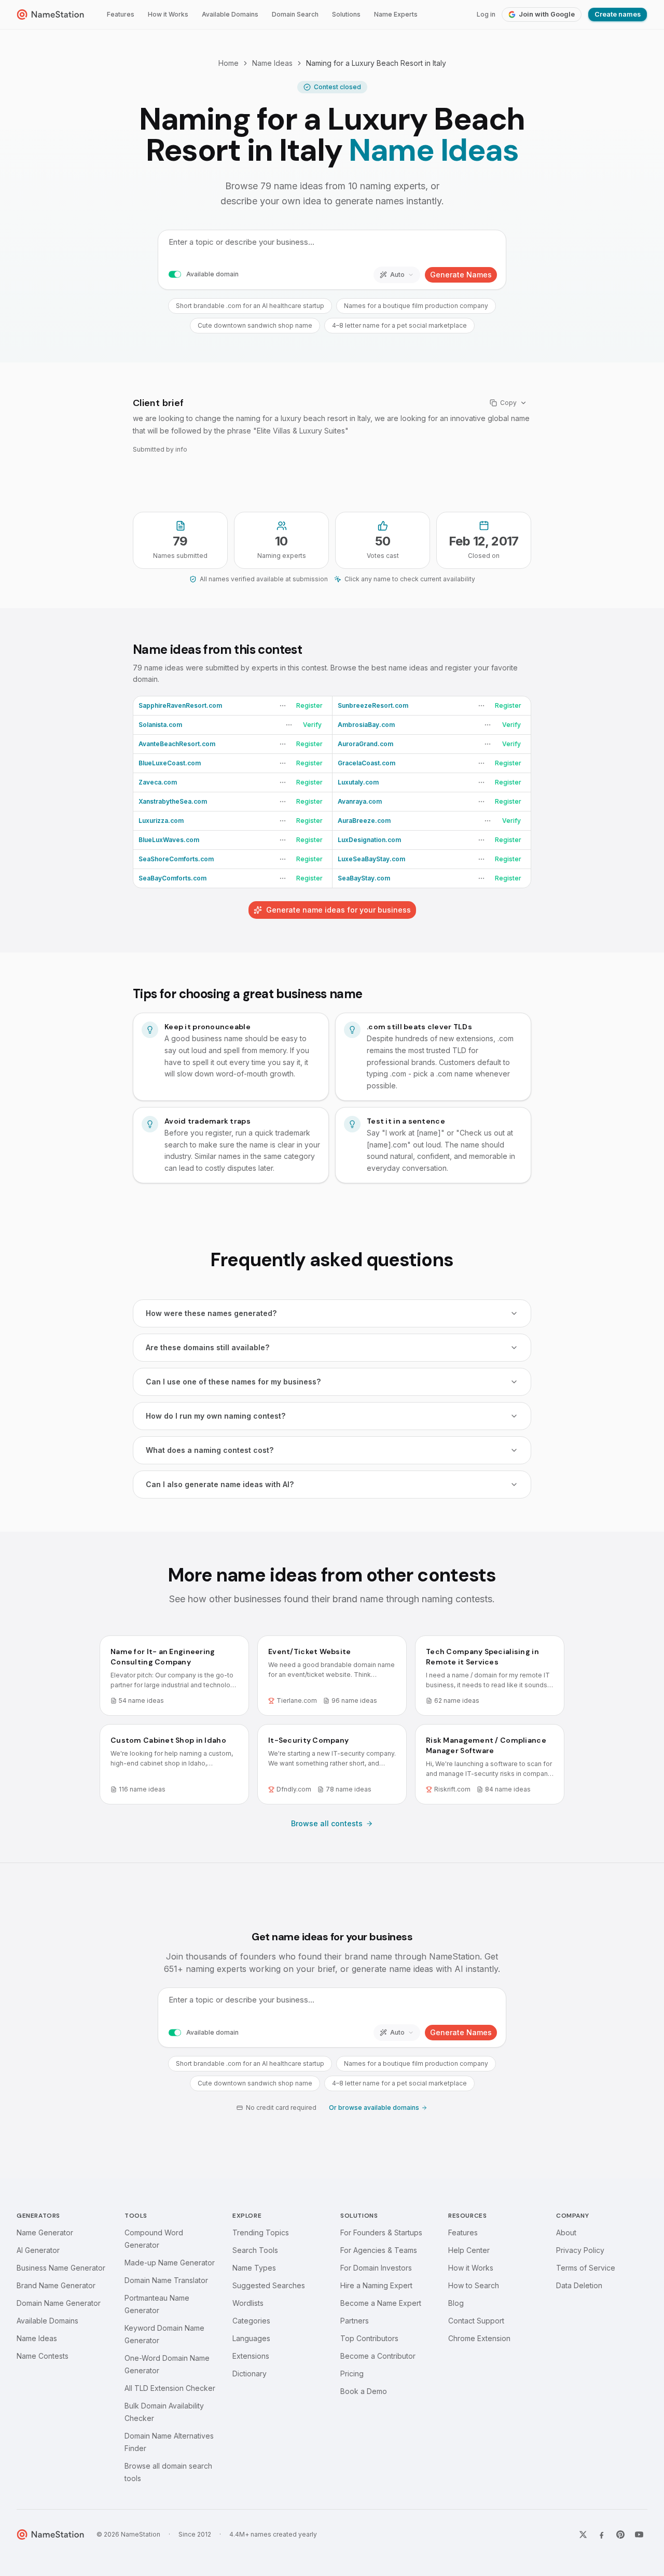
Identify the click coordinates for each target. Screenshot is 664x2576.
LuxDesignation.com (369, 840)
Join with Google (547, 14)
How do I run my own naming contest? (216, 1416)
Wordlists (248, 2303)
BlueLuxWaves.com (169, 840)
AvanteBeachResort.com (177, 744)
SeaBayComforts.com (172, 878)
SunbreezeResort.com (373, 705)
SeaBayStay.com (364, 878)
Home (229, 63)
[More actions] (283, 706)
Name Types (254, 2268)
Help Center (469, 2250)
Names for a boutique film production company (416, 306)
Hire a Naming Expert (376, 2285)
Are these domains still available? (208, 1347)
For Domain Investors (376, 2268)
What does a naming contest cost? (210, 1450)
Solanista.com (160, 725)
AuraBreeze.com (364, 821)
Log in (486, 14)
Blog (456, 2303)
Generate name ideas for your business (338, 910)
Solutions (346, 14)
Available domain (212, 274)
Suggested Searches (269, 2285)
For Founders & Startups (381, 2232)
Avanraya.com (360, 801)
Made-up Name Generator (170, 2263)
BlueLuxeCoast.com (170, 763)
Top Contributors (369, 2338)
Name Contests (43, 2356)
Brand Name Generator (56, 2285)
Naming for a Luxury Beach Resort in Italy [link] (376, 63)
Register (309, 705)
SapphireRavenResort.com (180, 705)
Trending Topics (261, 2232)
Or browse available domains (374, 2108)
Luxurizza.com (161, 821)
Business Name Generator (61, 2268)
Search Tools (255, 2250)
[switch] (175, 275)
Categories (251, 2321)
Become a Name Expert (381, 2303)
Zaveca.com (158, 782)
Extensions (251, 2356)
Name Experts (396, 14)
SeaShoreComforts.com (176, 859)
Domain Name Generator (59, 2303)
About (566, 2232)
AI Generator (38, 2250)
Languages (251, 2338)
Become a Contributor (378, 2356)
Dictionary (250, 2374)
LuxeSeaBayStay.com (371, 859)
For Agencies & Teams (379, 2250)
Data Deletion (579, 2285)
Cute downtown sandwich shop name (255, 325)
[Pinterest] (620, 2535)
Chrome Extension (479, 2338)
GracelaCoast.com (366, 763)
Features (121, 14)
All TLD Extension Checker (170, 2388)
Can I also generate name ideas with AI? (220, 1484)
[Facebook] (602, 2535)
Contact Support (476, 2321)
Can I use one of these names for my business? (233, 1382)
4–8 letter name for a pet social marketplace (399, 325)
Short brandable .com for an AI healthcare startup (250, 306)
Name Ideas (272, 63)
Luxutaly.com (358, 782)
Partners (355, 2321)
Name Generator (45, 2232)
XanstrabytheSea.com (173, 801)
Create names (618, 14)
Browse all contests (327, 1823)
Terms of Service (586, 2268)
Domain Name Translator (166, 2280)
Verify (312, 725)
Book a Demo (364, 2391)
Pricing (352, 2374)
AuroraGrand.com (365, 744)
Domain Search (295, 14)
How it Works (168, 14)
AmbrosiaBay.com (366, 725)
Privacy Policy (580, 2250)
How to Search (474, 2285)
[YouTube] (639, 2535)
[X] (583, 2535)
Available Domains (230, 14)
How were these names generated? (211, 1313)
